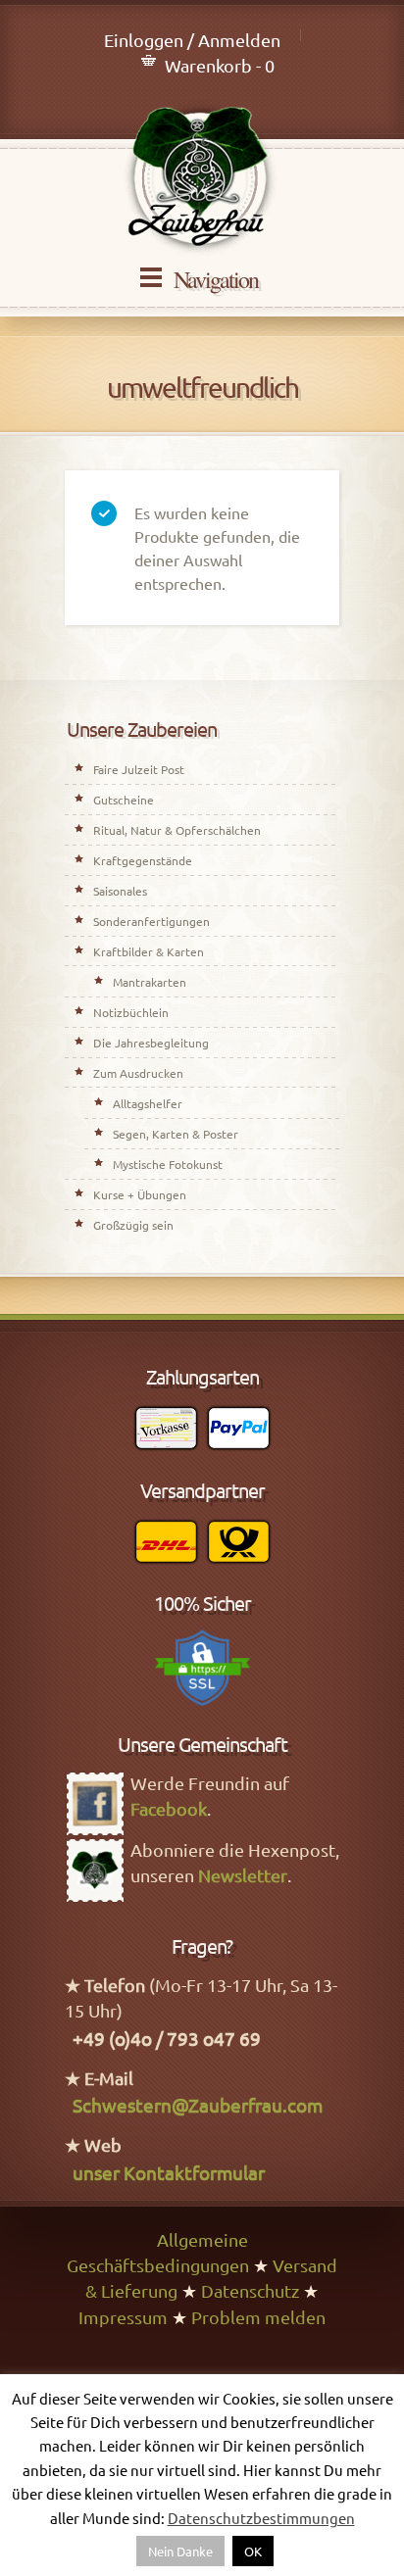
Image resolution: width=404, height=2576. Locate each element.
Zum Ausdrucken (138, 1073)
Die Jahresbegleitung (151, 1043)
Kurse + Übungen (140, 1194)
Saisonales (120, 891)
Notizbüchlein (131, 1012)
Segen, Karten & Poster (176, 1134)
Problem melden (258, 2317)
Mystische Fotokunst (168, 1164)
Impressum (123, 2317)
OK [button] (253, 2551)
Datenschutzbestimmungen (261, 2518)
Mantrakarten (150, 982)
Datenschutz (250, 2290)
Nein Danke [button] (180, 2551)
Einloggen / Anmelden (192, 40)
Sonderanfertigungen (151, 921)
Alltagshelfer (148, 1103)
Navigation (216, 279)
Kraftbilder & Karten (149, 951)
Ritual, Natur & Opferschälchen (177, 830)
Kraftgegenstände (143, 860)
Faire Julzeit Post (139, 769)
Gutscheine (124, 800)
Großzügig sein (133, 1225)
